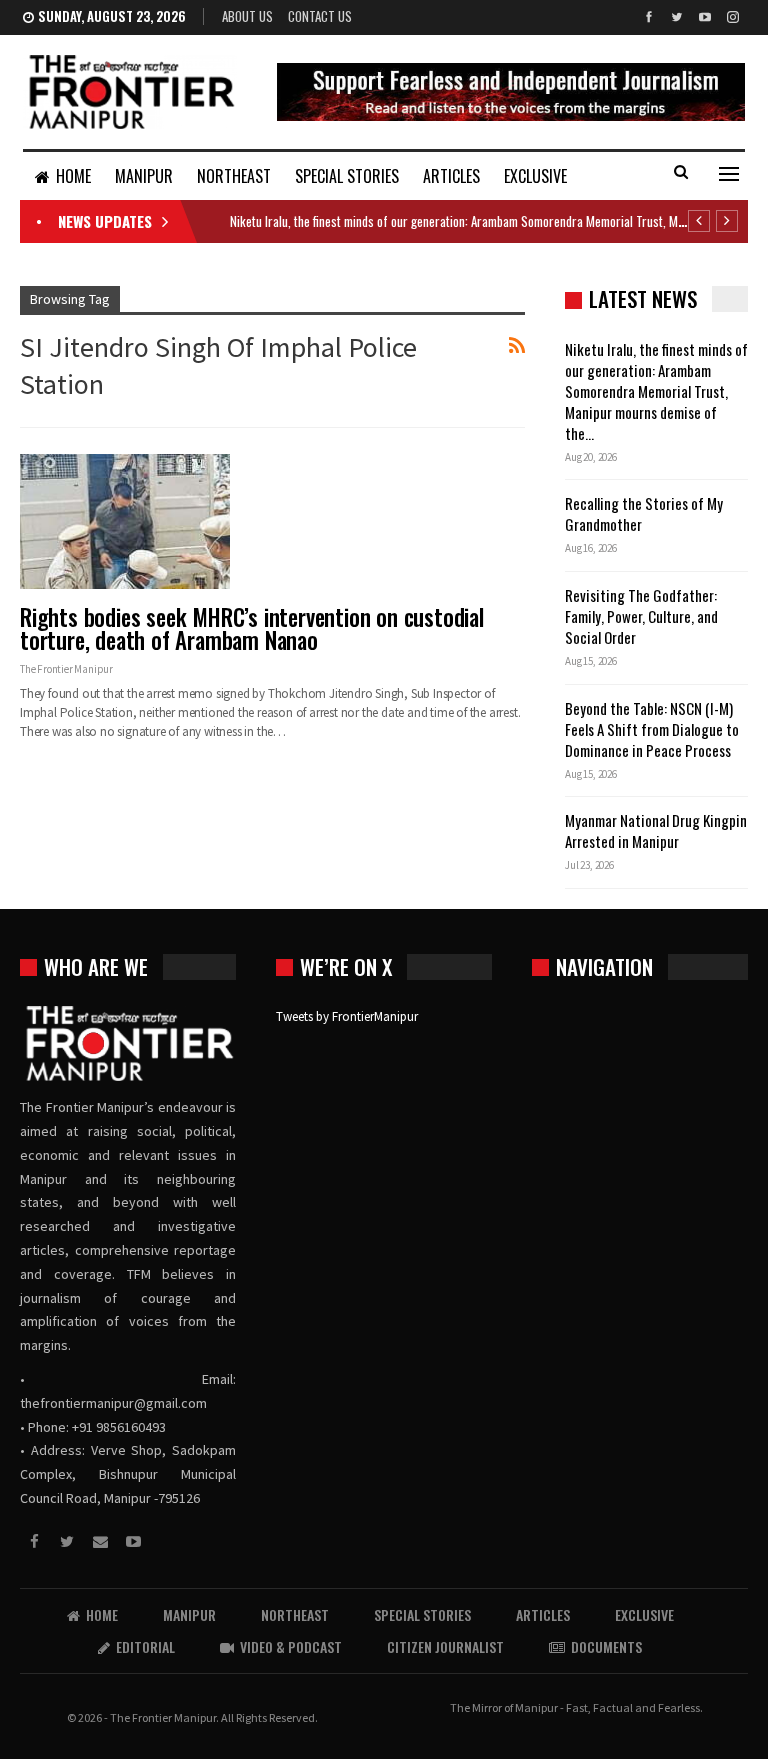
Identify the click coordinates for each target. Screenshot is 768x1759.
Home (73, 176)
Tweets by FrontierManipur (347, 1016)
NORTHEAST (234, 176)
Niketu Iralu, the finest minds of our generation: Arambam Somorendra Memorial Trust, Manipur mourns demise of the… (656, 391)
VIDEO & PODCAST (291, 1646)
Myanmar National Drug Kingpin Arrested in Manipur (656, 830)
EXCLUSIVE (535, 176)
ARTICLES (451, 176)
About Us (247, 16)
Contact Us (320, 16)
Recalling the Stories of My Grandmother (644, 513)
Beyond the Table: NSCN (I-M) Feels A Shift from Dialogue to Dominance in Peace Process (652, 729)
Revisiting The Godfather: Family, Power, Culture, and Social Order (641, 616)
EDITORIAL (145, 1646)
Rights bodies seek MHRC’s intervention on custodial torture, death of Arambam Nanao (252, 628)
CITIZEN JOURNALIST (445, 1646)
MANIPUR (144, 176)
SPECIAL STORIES (347, 176)
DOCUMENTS (606, 1646)
